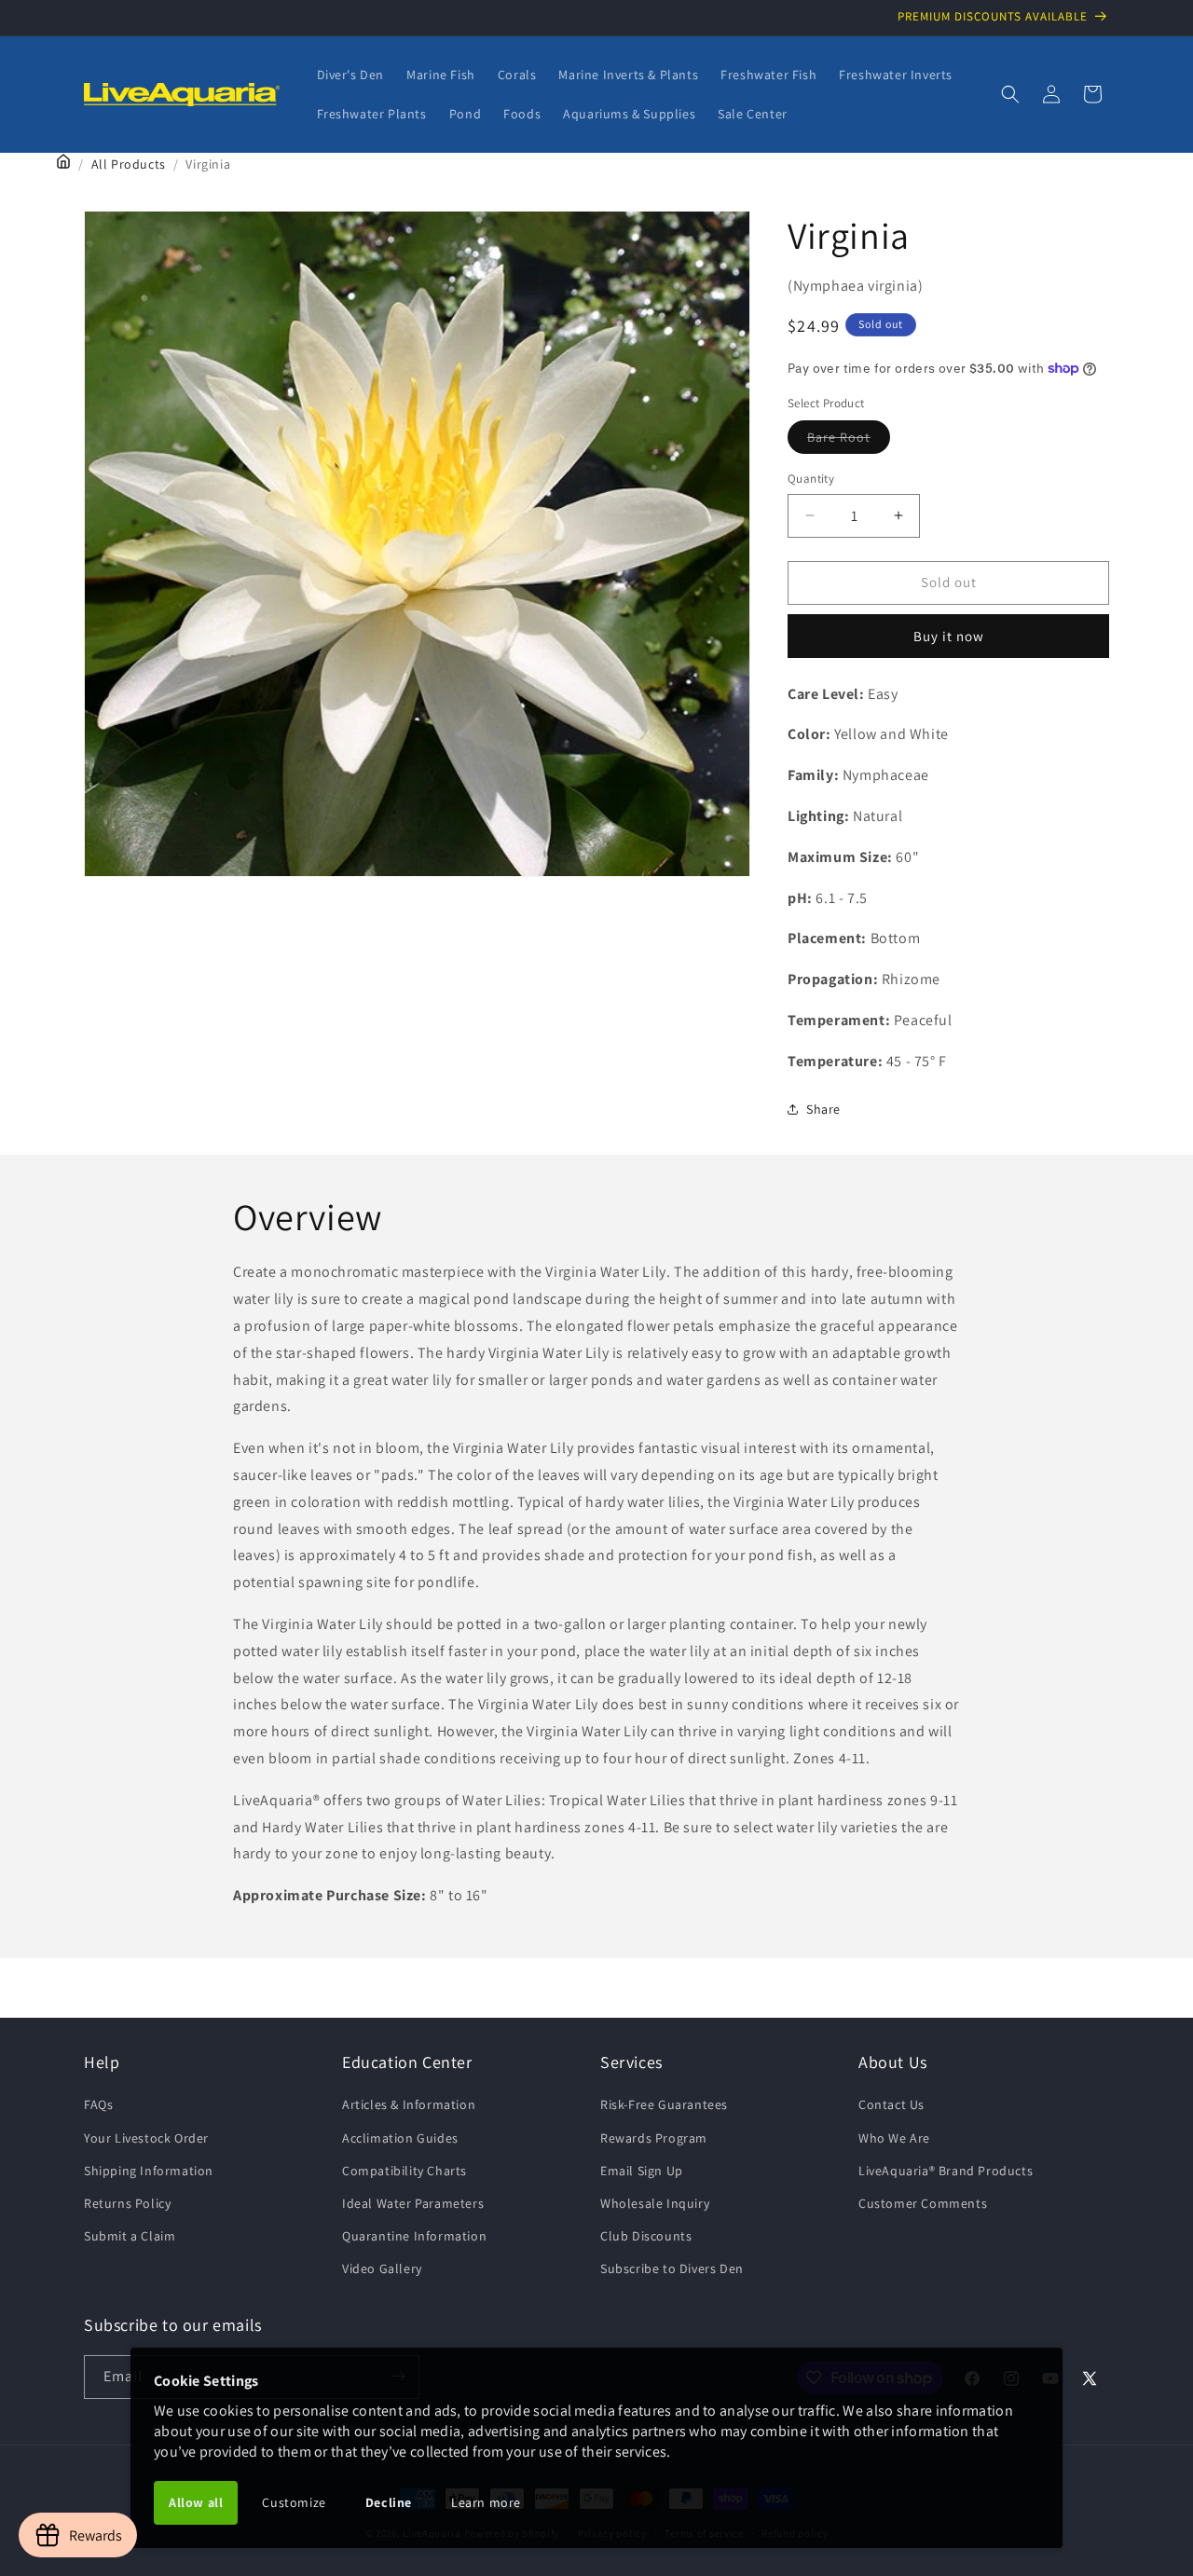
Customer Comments (923, 2203)
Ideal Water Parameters (413, 2203)
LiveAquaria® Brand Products (946, 2171)
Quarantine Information (414, 2236)
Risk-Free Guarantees (664, 2104)
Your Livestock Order (146, 2138)
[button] (1010, 94)
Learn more (486, 2502)
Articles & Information (409, 2104)
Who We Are (894, 2138)
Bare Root (849, 441)
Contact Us (891, 2104)
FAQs (98, 2104)
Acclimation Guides (400, 2138)
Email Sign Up (642, 2171)
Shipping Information (149, 2171)
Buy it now (949, 636)
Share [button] (823, 1109)
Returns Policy (127, 2203)
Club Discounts (646, 2236)
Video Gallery (382, 2268)
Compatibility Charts (405, 2171)
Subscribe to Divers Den (672, 2268)
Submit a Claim (130, 2236)
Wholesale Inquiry (655, 2203)
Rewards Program (654, 2138)
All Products (129, 164)
